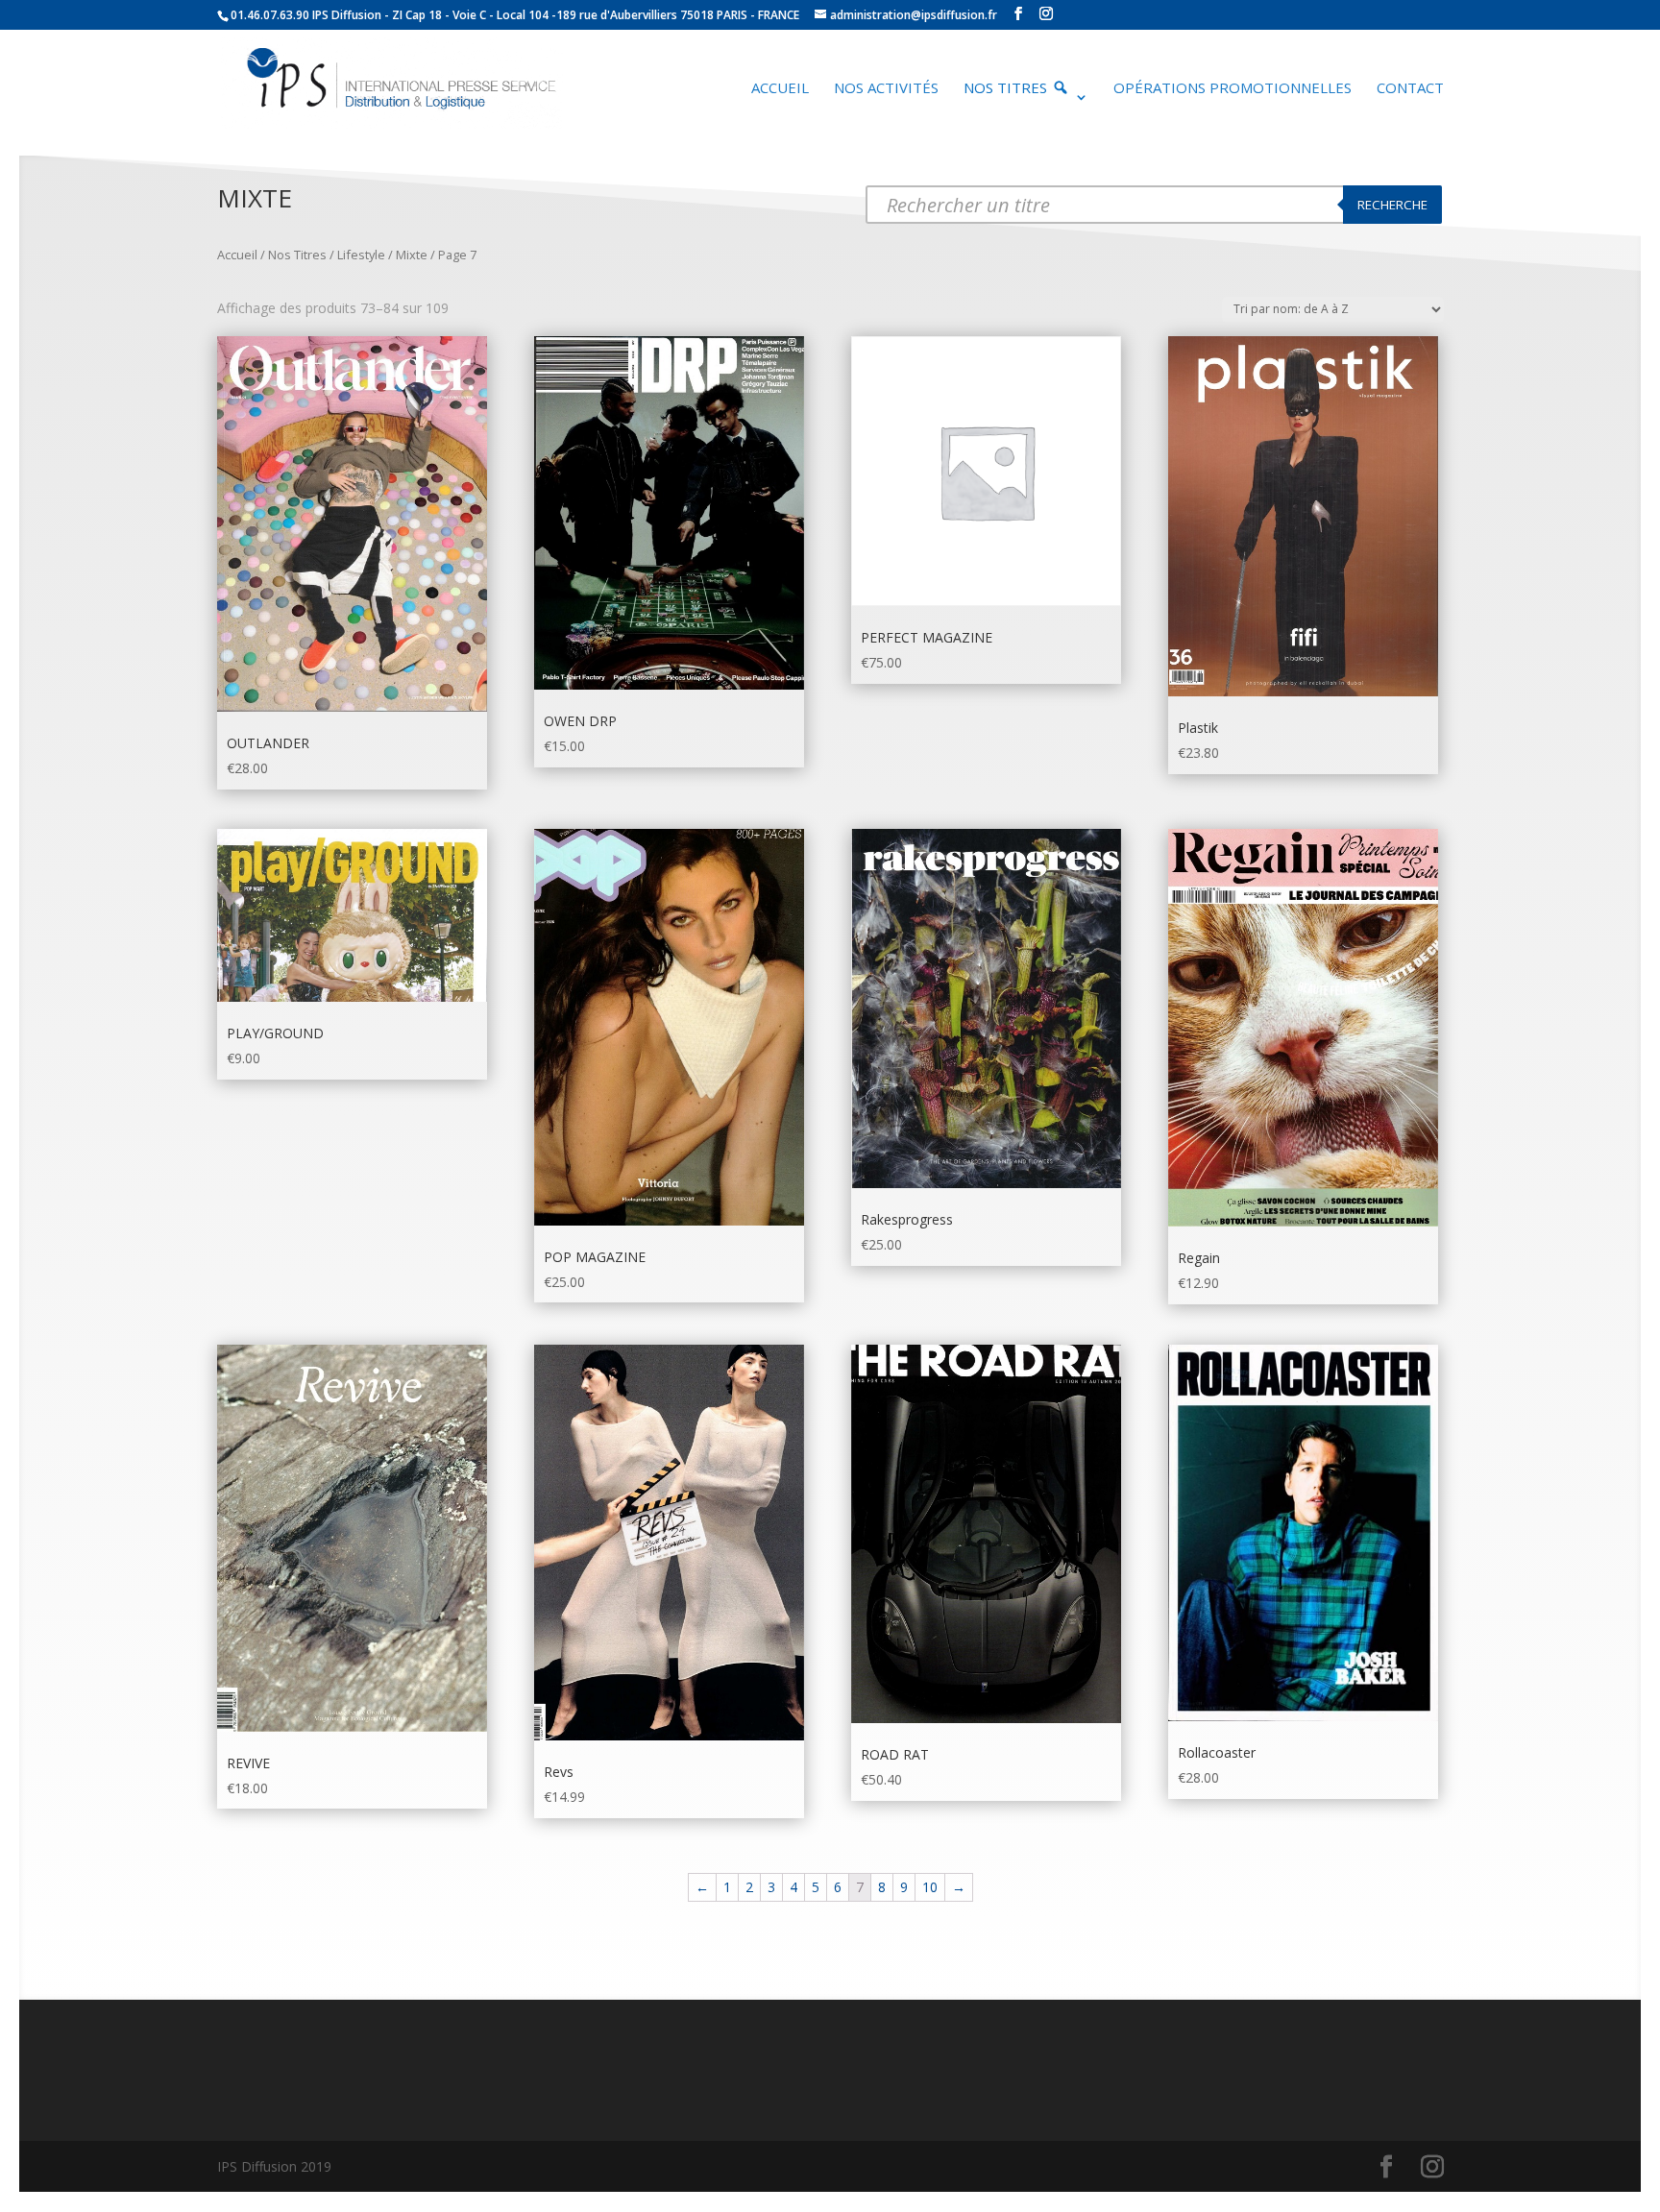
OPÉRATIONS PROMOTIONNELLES (1233, 89)
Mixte (412, 255)
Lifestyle (361, 255)
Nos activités (886, 89)
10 (930, 1887)
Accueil (780, 89)
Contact (1410, 89)
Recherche (1392, 205)
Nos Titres (297, 255)
